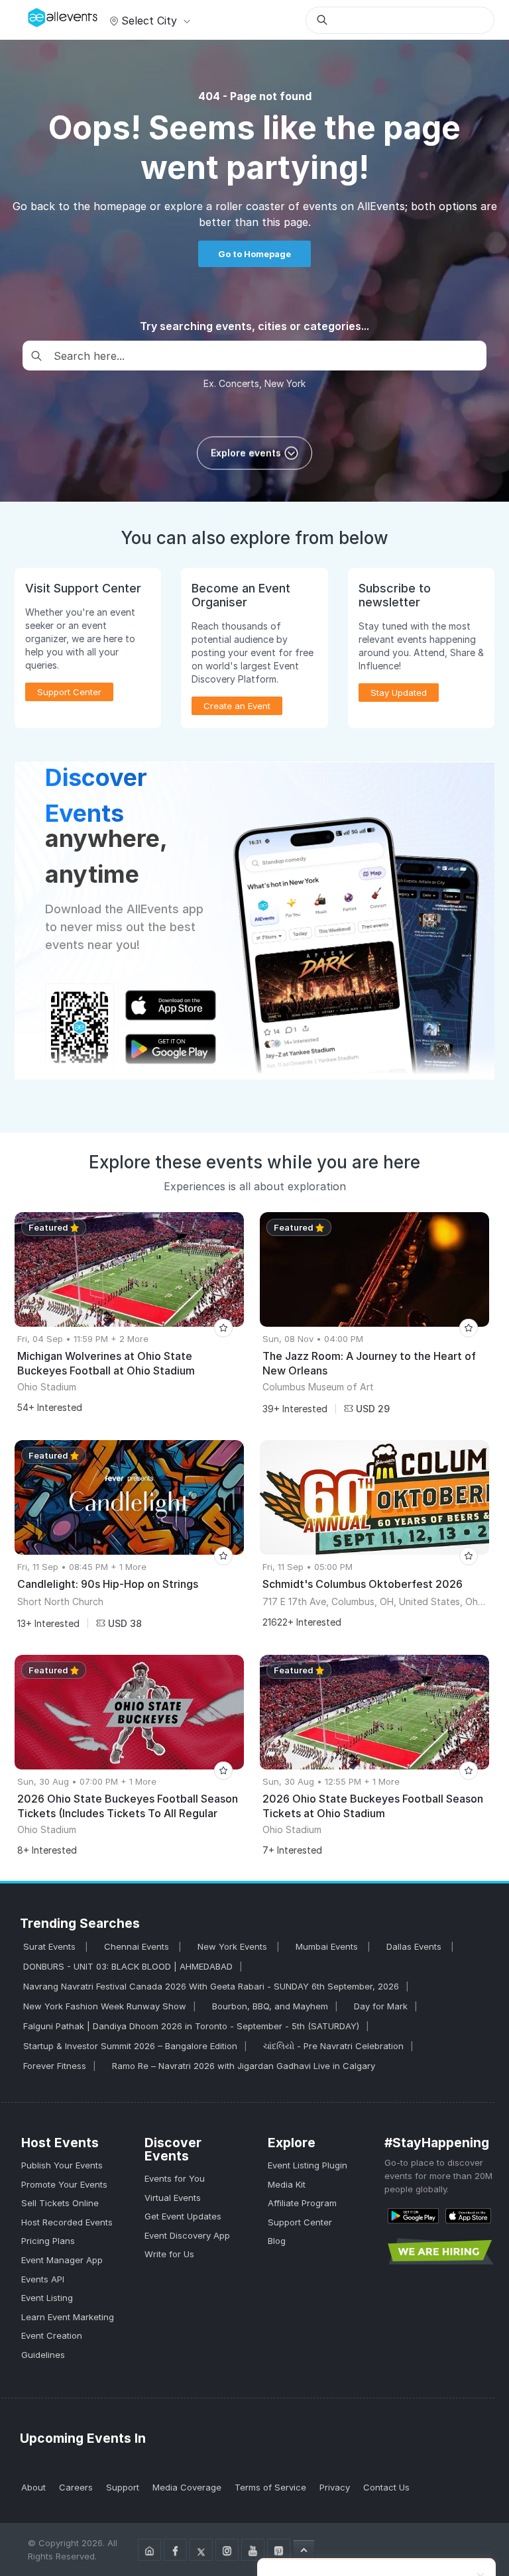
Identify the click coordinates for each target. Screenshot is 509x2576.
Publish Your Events (62, 2165)
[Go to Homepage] (149, 2550)
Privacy (335, 2487)
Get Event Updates (183, 2216)
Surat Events (51, 1946)
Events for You (175, 2178)
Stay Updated (399, 693)
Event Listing (47, 2298)
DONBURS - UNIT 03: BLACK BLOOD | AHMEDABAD (128, 1966)
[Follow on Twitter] (201, 2550)
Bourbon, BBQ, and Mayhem (270, 2006)
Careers (76, 2487)
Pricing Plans (48, 2241)
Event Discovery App (187, 2235)
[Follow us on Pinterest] (279, 2550)
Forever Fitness (55, 2066)
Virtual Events (173, 2198)
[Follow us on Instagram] (227, 2550)
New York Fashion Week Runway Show (105, 2006)
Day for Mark (381, 2006)
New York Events (234, 1946)
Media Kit (287, 2184)
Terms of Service (270, 2487)
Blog (277, 2241)
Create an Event (237, 706)
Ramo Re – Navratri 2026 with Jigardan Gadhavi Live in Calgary (244, 2066)
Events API (43, 2279)
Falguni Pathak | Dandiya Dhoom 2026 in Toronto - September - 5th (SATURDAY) (191, 2026)
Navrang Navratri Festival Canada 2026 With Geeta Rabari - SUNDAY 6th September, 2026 (211, 1986)
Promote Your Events (64, 2184)
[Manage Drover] (31, 15)
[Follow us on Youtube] (253, 2550)
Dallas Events (415, 1946)
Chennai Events (138, 1946)
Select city (149, 21)
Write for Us (169, 2254)
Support (123, 2487)
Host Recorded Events (67, 2222)
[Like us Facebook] (175, 2550)
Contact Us (386, 2487)
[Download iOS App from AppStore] (468, 2215)
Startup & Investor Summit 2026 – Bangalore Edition (130, 2046)
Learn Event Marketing (68, 2317)
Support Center (300, 2222)
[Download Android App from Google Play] (413, 2215)
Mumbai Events (328, 1946)
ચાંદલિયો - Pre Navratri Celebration (333, 2046)
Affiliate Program (302, 2203)
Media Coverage (187, 2487)
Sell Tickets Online (60, 2203)
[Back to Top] (304, 2549)
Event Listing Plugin (308, 2165)
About (33, 2487)
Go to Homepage (254, 254)
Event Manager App (62, 2260)
